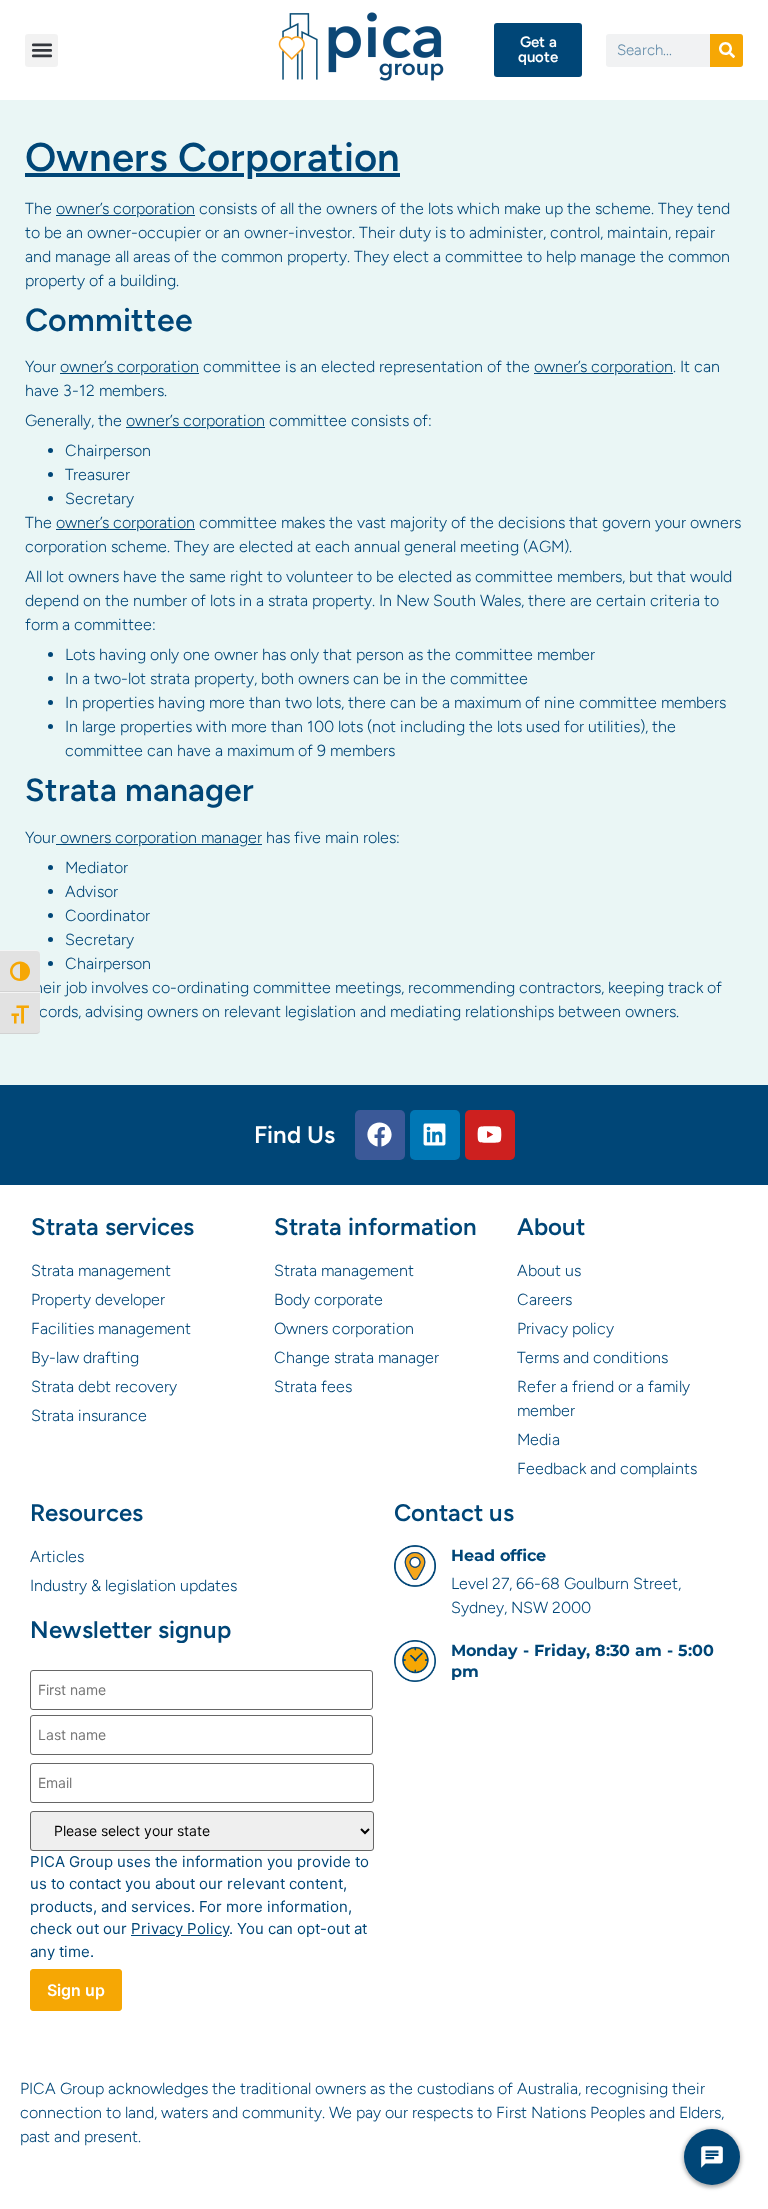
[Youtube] (490, 1135)
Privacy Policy (180, 1928)
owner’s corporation (125, 208)
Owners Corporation (212, 157)
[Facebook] (380, 1135)
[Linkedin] (435, 1135)
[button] (41, 50)
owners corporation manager (159, 837)
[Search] (726, 50)
